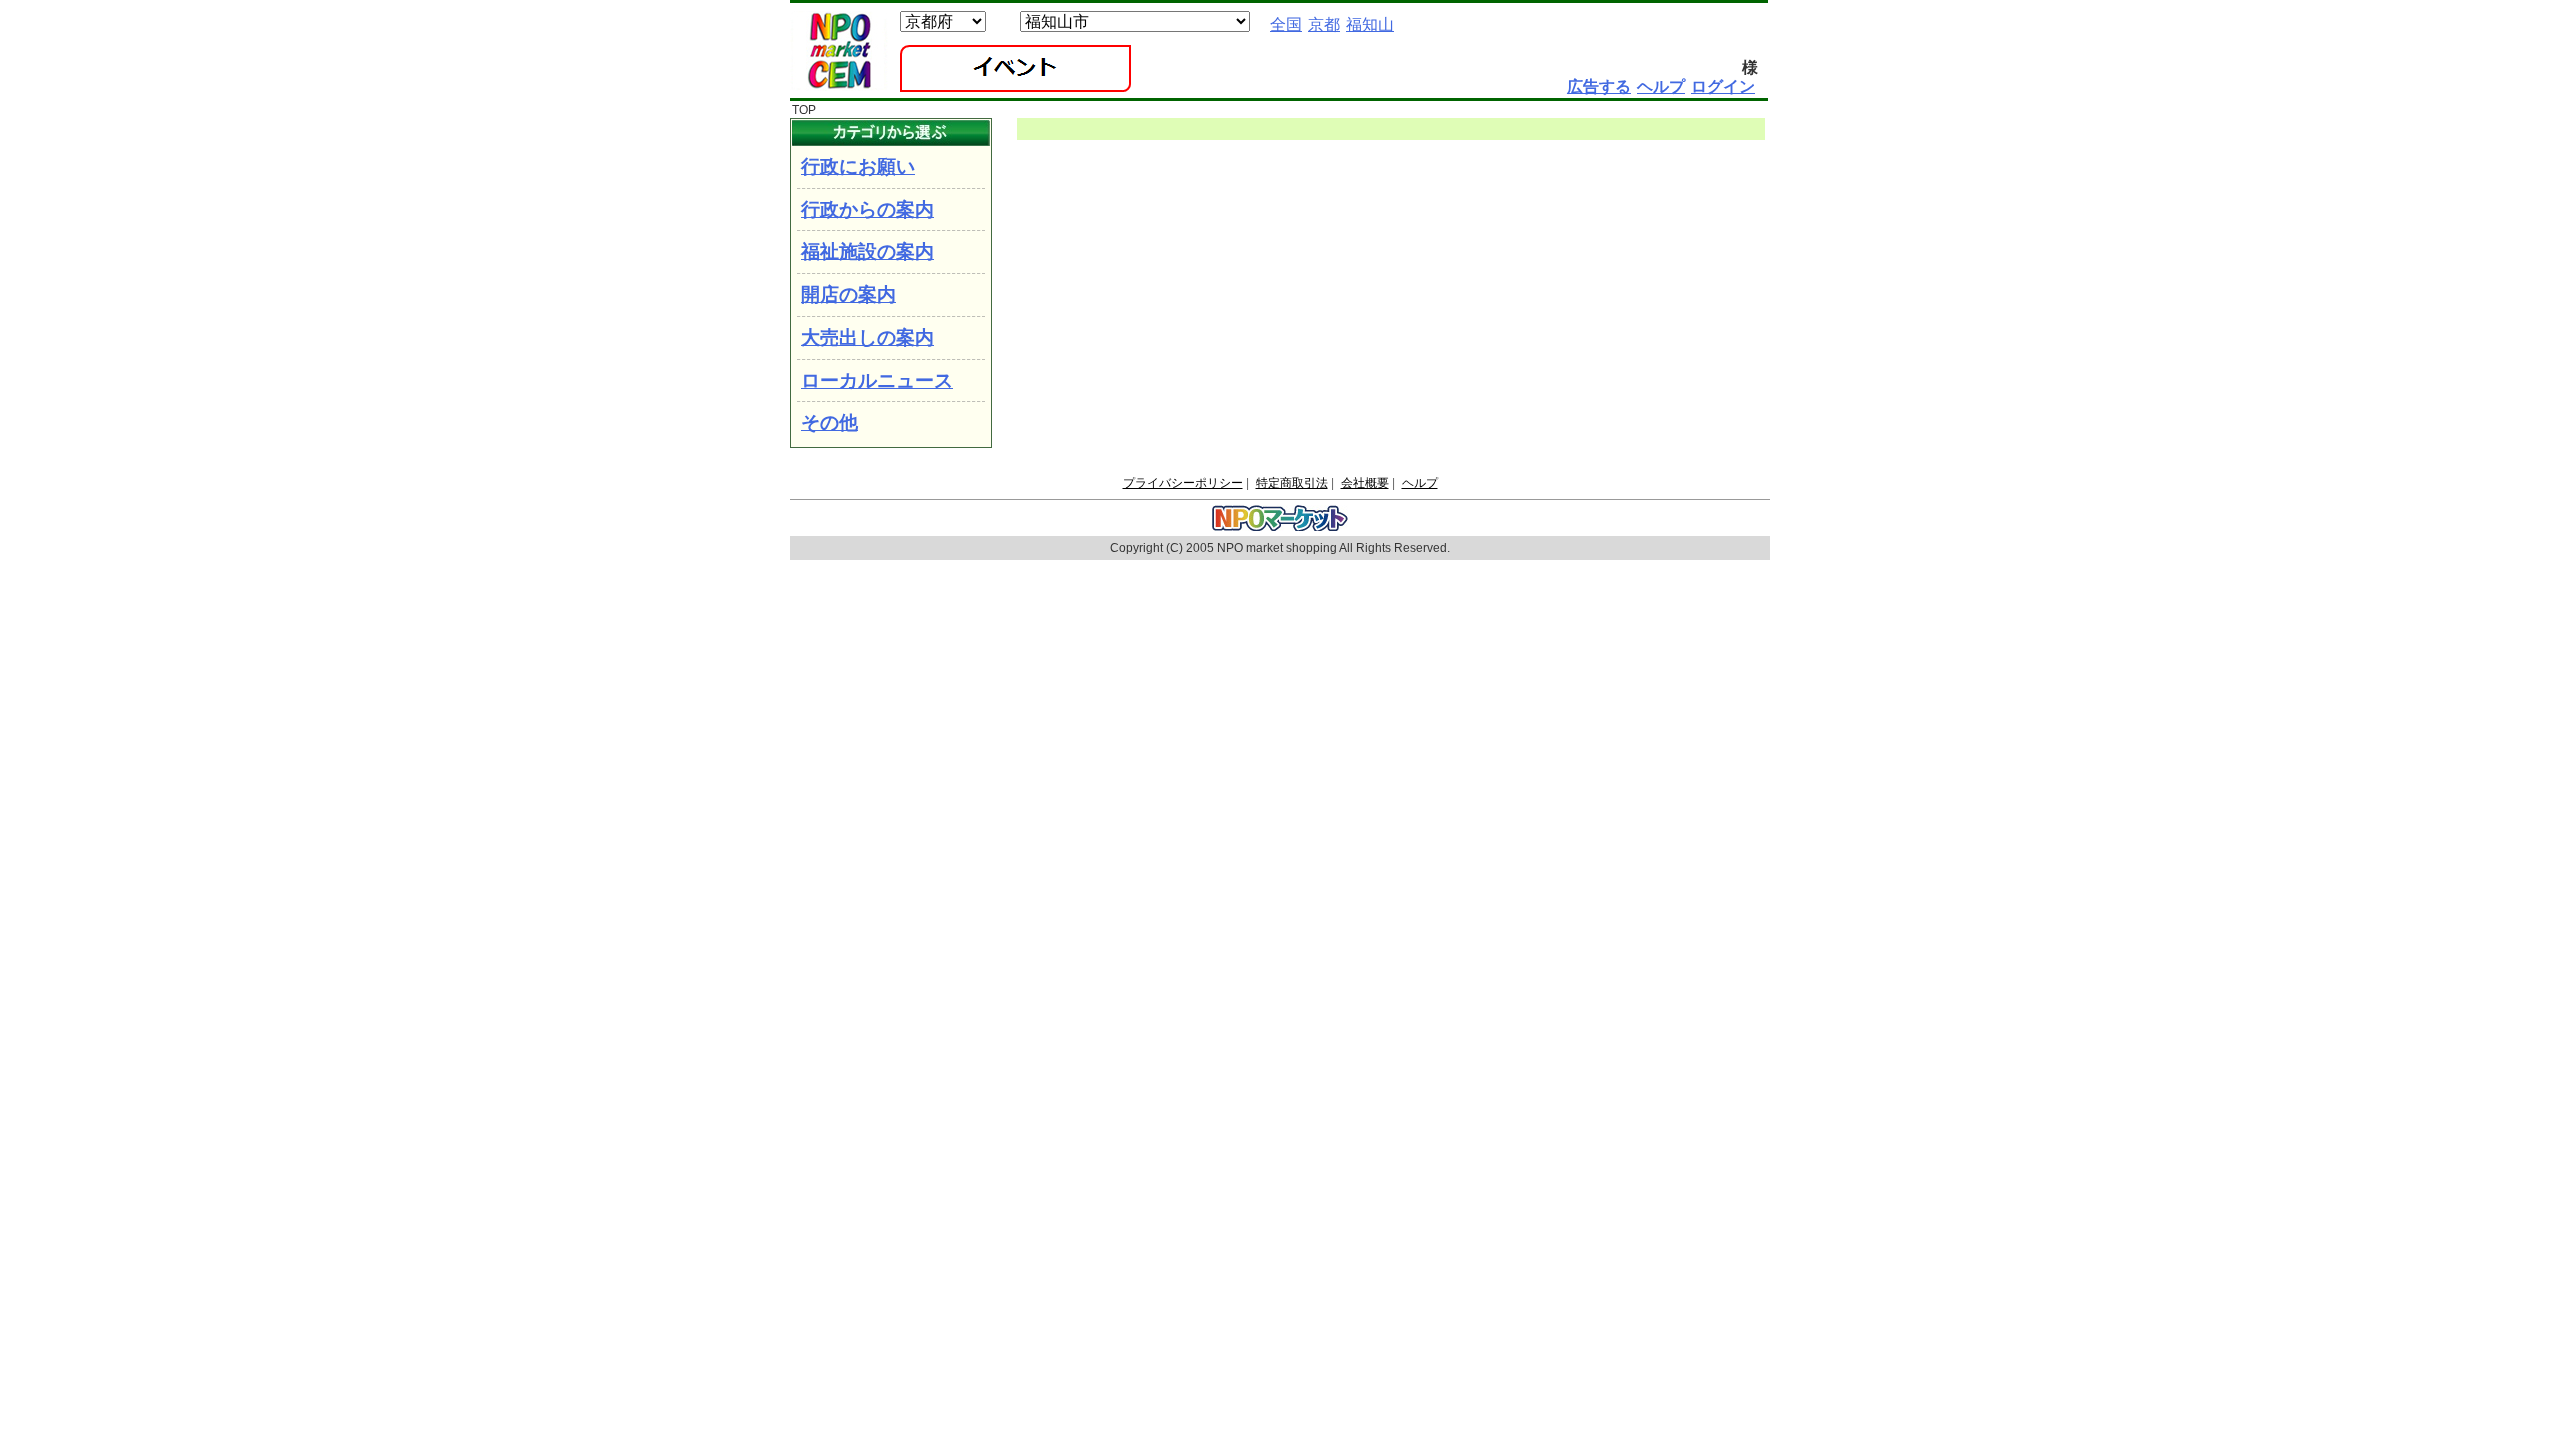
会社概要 (1365, 483)
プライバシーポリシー (1183, 483)
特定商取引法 (1292, 483)
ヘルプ (1420, 483)
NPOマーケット (839, 51)
